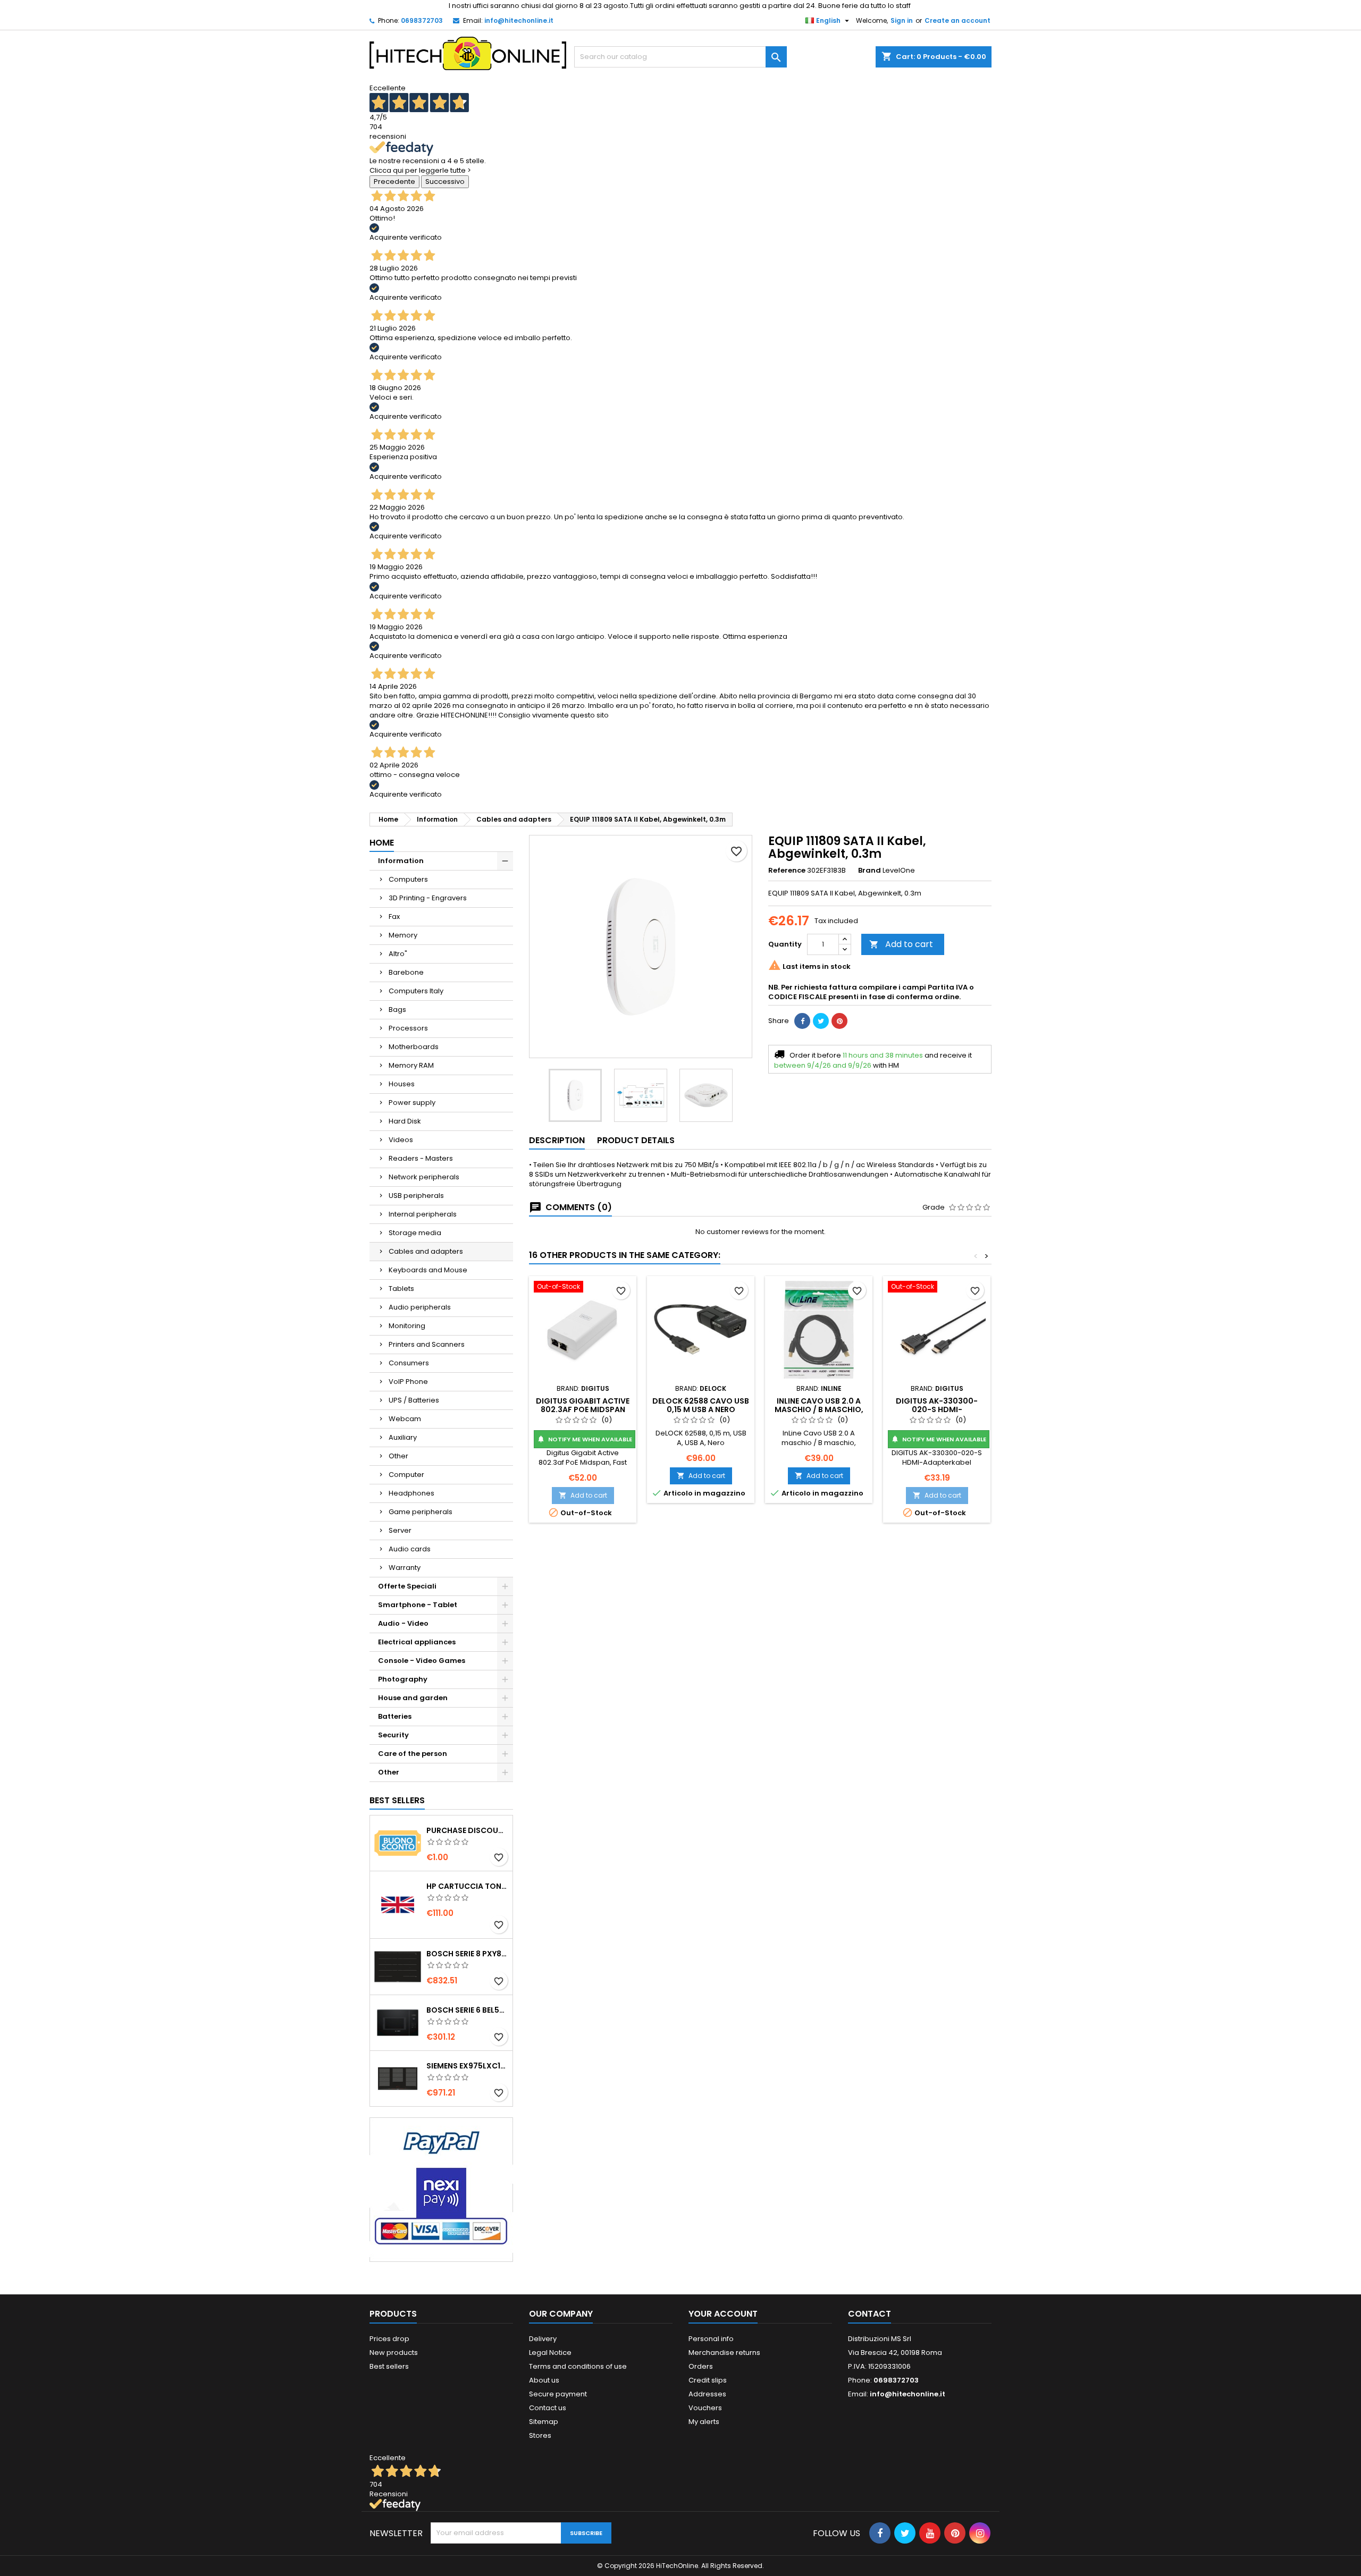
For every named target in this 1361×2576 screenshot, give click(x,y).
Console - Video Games (422, 1661)
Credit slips (708, 2380)
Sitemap (544, 2422)
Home (382, 843)
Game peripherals (421, 1512)
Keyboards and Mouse (428, 1270)
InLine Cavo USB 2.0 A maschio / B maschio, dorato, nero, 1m (819, 1409)
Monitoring (407, 1326)
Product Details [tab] (636, 1140)
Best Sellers (397, 1800)
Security (393, 1735)
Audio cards (410, 1549)
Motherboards (414, 1047)
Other (398, 1456)
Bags (397, 1010)
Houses (402, 1084)
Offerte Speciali (407, 1586)
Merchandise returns (724, 2353)
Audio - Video (403, 1623)
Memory (403, 935)
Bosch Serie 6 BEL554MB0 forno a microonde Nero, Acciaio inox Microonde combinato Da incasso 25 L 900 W (467, 2010)
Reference (787, 871)
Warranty (405, 1568)
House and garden (413, 1698)
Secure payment (558, 2394)
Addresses (707, 2394)
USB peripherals (416, 1196)
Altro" (398, 954)
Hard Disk (405, 1121)
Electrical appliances (417, 1642)
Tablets (401, 1289)
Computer (406, 1475)
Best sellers (389, 2366)
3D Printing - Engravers (428, 898)
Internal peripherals (423, 1214)
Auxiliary (403, 1437)
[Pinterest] (839, 1021)
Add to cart (901, 944)
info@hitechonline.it (519, 20)
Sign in (902, 20)
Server (400, 1530)
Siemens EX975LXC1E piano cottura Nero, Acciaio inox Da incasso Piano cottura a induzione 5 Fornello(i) (467, 2066)
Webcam (405, 1419)
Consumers (409, 1363)
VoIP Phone (408, 1382)
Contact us (548, 2408)
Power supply (412, 1103)
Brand (869, 871)
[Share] (802, 1021)
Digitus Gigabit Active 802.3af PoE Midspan (583, 1405)
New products (394, 2353)
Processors (408, 1028)
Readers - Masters (421, 1158)
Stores (540, 2435)
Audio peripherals (420, 1307)
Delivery (543, 2339)
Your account (723, 2314)
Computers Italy (416, 991)
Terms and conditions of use (578, 2366)
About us (544, 2380)
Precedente (394, 181)
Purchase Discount (467, 1830)
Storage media (415, 1233)
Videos (401, 1140)
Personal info (711, 2339)
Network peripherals (424, 1177)
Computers (408, 879)
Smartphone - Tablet (418, 1605)
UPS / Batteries (414, 1400)
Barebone (406, 972)
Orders (701, 2366)
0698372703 (422, 20)
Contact (869, 2314)
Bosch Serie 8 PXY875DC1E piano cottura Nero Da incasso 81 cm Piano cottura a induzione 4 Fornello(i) (467, 1954)
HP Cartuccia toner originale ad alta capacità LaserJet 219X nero (467, 1886)
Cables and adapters (426, 1251)
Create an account (957, 20)
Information (401, 861)
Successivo (445, 181)
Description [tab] (557, 1140)
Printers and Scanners (427, 1344)
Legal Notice (550, 2353)
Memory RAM (411, 1065)
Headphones (411, 1493)
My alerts (704, 2422)
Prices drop (389, 2339)
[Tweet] (821, 1021)
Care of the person (413, 1754)
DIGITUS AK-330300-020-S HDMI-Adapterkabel (937, 1409)
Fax (394, 917)
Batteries (395, 1716)
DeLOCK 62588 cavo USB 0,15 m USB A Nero (701, 1405)
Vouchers (705, 2408)
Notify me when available (585, 1439)
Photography (403, 1679)
